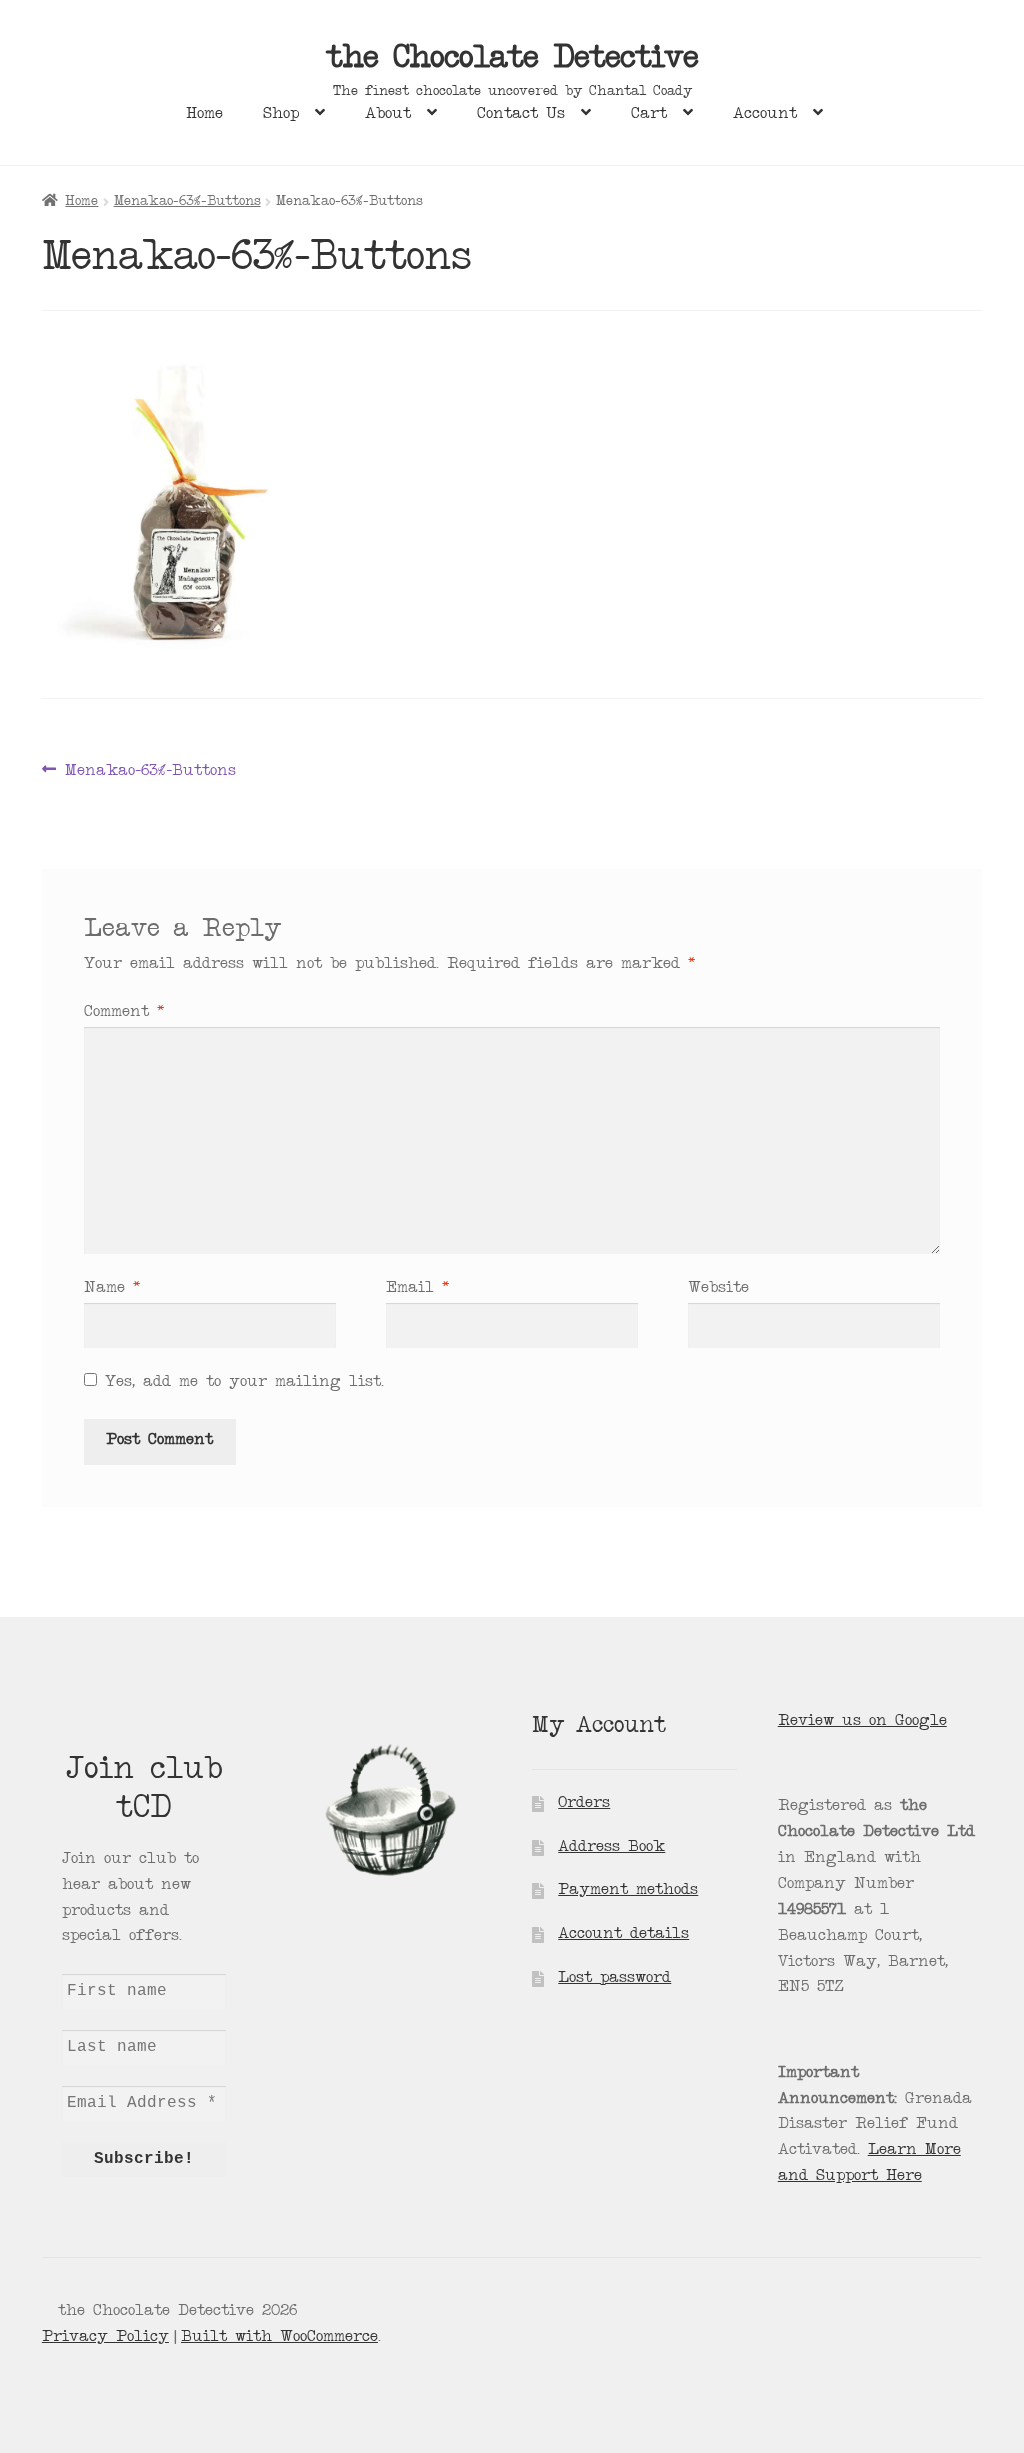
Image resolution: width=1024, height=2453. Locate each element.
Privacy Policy (105, 2338)
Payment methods (628, 1891)
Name (112, 1289)
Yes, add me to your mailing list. (240, 1383)
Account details (623, 1935)
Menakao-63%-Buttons (187, 202)
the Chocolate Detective (512, 61)
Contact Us (521, 115)
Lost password (614, 1979)
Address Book (611, 1848)
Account (765, 115)
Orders (584, 1804)
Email (417, 1289)
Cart (649, 115)
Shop (281, 115)
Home (204, 115)
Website (718, 1289)
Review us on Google (862, 1722)
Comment (124, 1013)
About (388, 115)
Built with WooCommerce (279, 2338)
